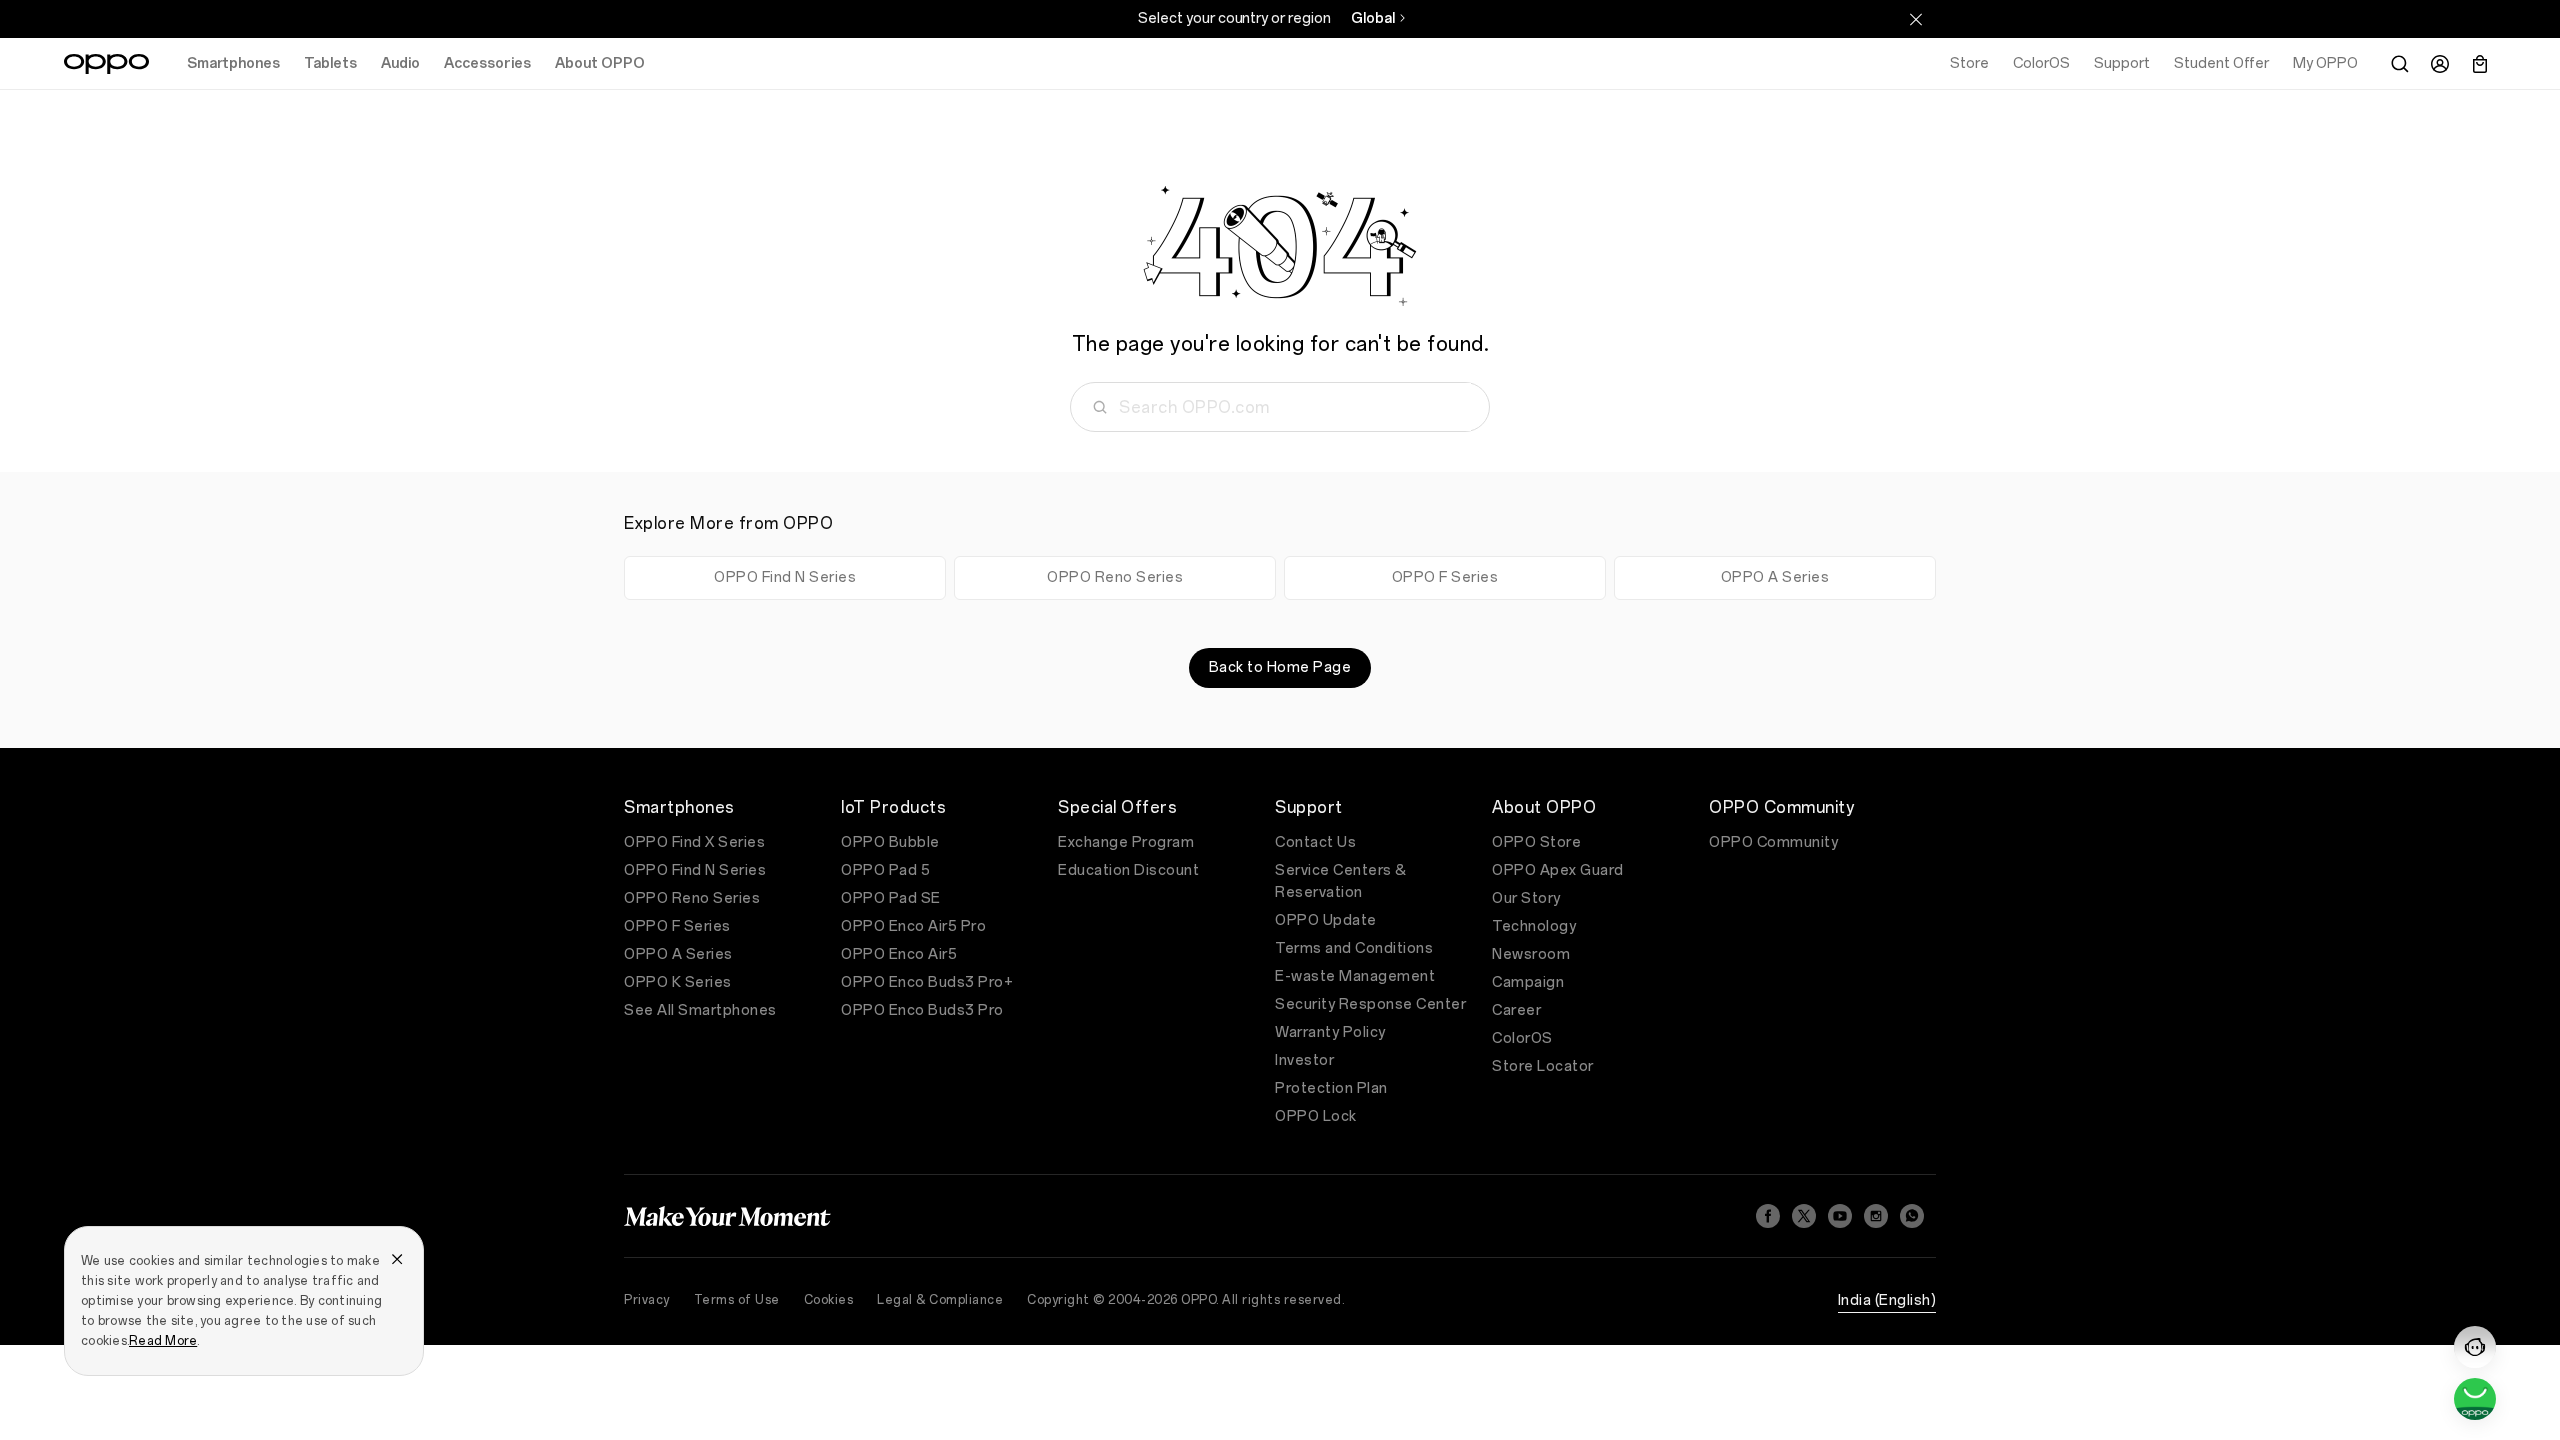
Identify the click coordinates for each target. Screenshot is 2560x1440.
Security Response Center (1370, 1004)
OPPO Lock (1316, 1116)
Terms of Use (737, 1300)
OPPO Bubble (890, 842)
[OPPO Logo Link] (106, 64)
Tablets (330, 63)
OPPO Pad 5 (885, 870)
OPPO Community (1773, 842)
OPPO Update (1326, 920)
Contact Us (1315, 842)
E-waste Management (1355, 976)
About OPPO (600, 63)
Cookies (829, 1300)
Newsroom (1531, 954)
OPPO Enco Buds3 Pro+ (927, 982)
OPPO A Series (1775, 577)
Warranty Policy (1330, 1032)
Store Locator (1543, 1066)
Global (1373, 18)
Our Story (1526, 898)
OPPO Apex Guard (1558, 870)
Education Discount (1128, 870)
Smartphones (233, 63)
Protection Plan (1331, 1088)
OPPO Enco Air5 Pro (913, 926)
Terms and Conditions (1354, 948)
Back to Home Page (1280, 667)
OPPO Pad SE (891, 898)
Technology (1534, 926)
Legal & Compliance (940, 1300)
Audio (400, 63)
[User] (2440, 64)
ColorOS (1522, 1038)
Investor (1304, 1060)
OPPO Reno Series (1115, 577)
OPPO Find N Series (785, 577)
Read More (163, 1341)
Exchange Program (1126, 842)
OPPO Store (1536, 842)
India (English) (1887, 1300)
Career (1516, 1010)
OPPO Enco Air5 (899, 954)
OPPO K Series (678, 982)
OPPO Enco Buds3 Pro (922, 1010)
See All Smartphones (700, 1010)
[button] (2475, 1347)
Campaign (1528, 982)
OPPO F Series (1445, 577)
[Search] (2400, 64)
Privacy (647, 1300)
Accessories (487, 63)
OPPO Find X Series (694, 842)
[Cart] (2480, 64)
